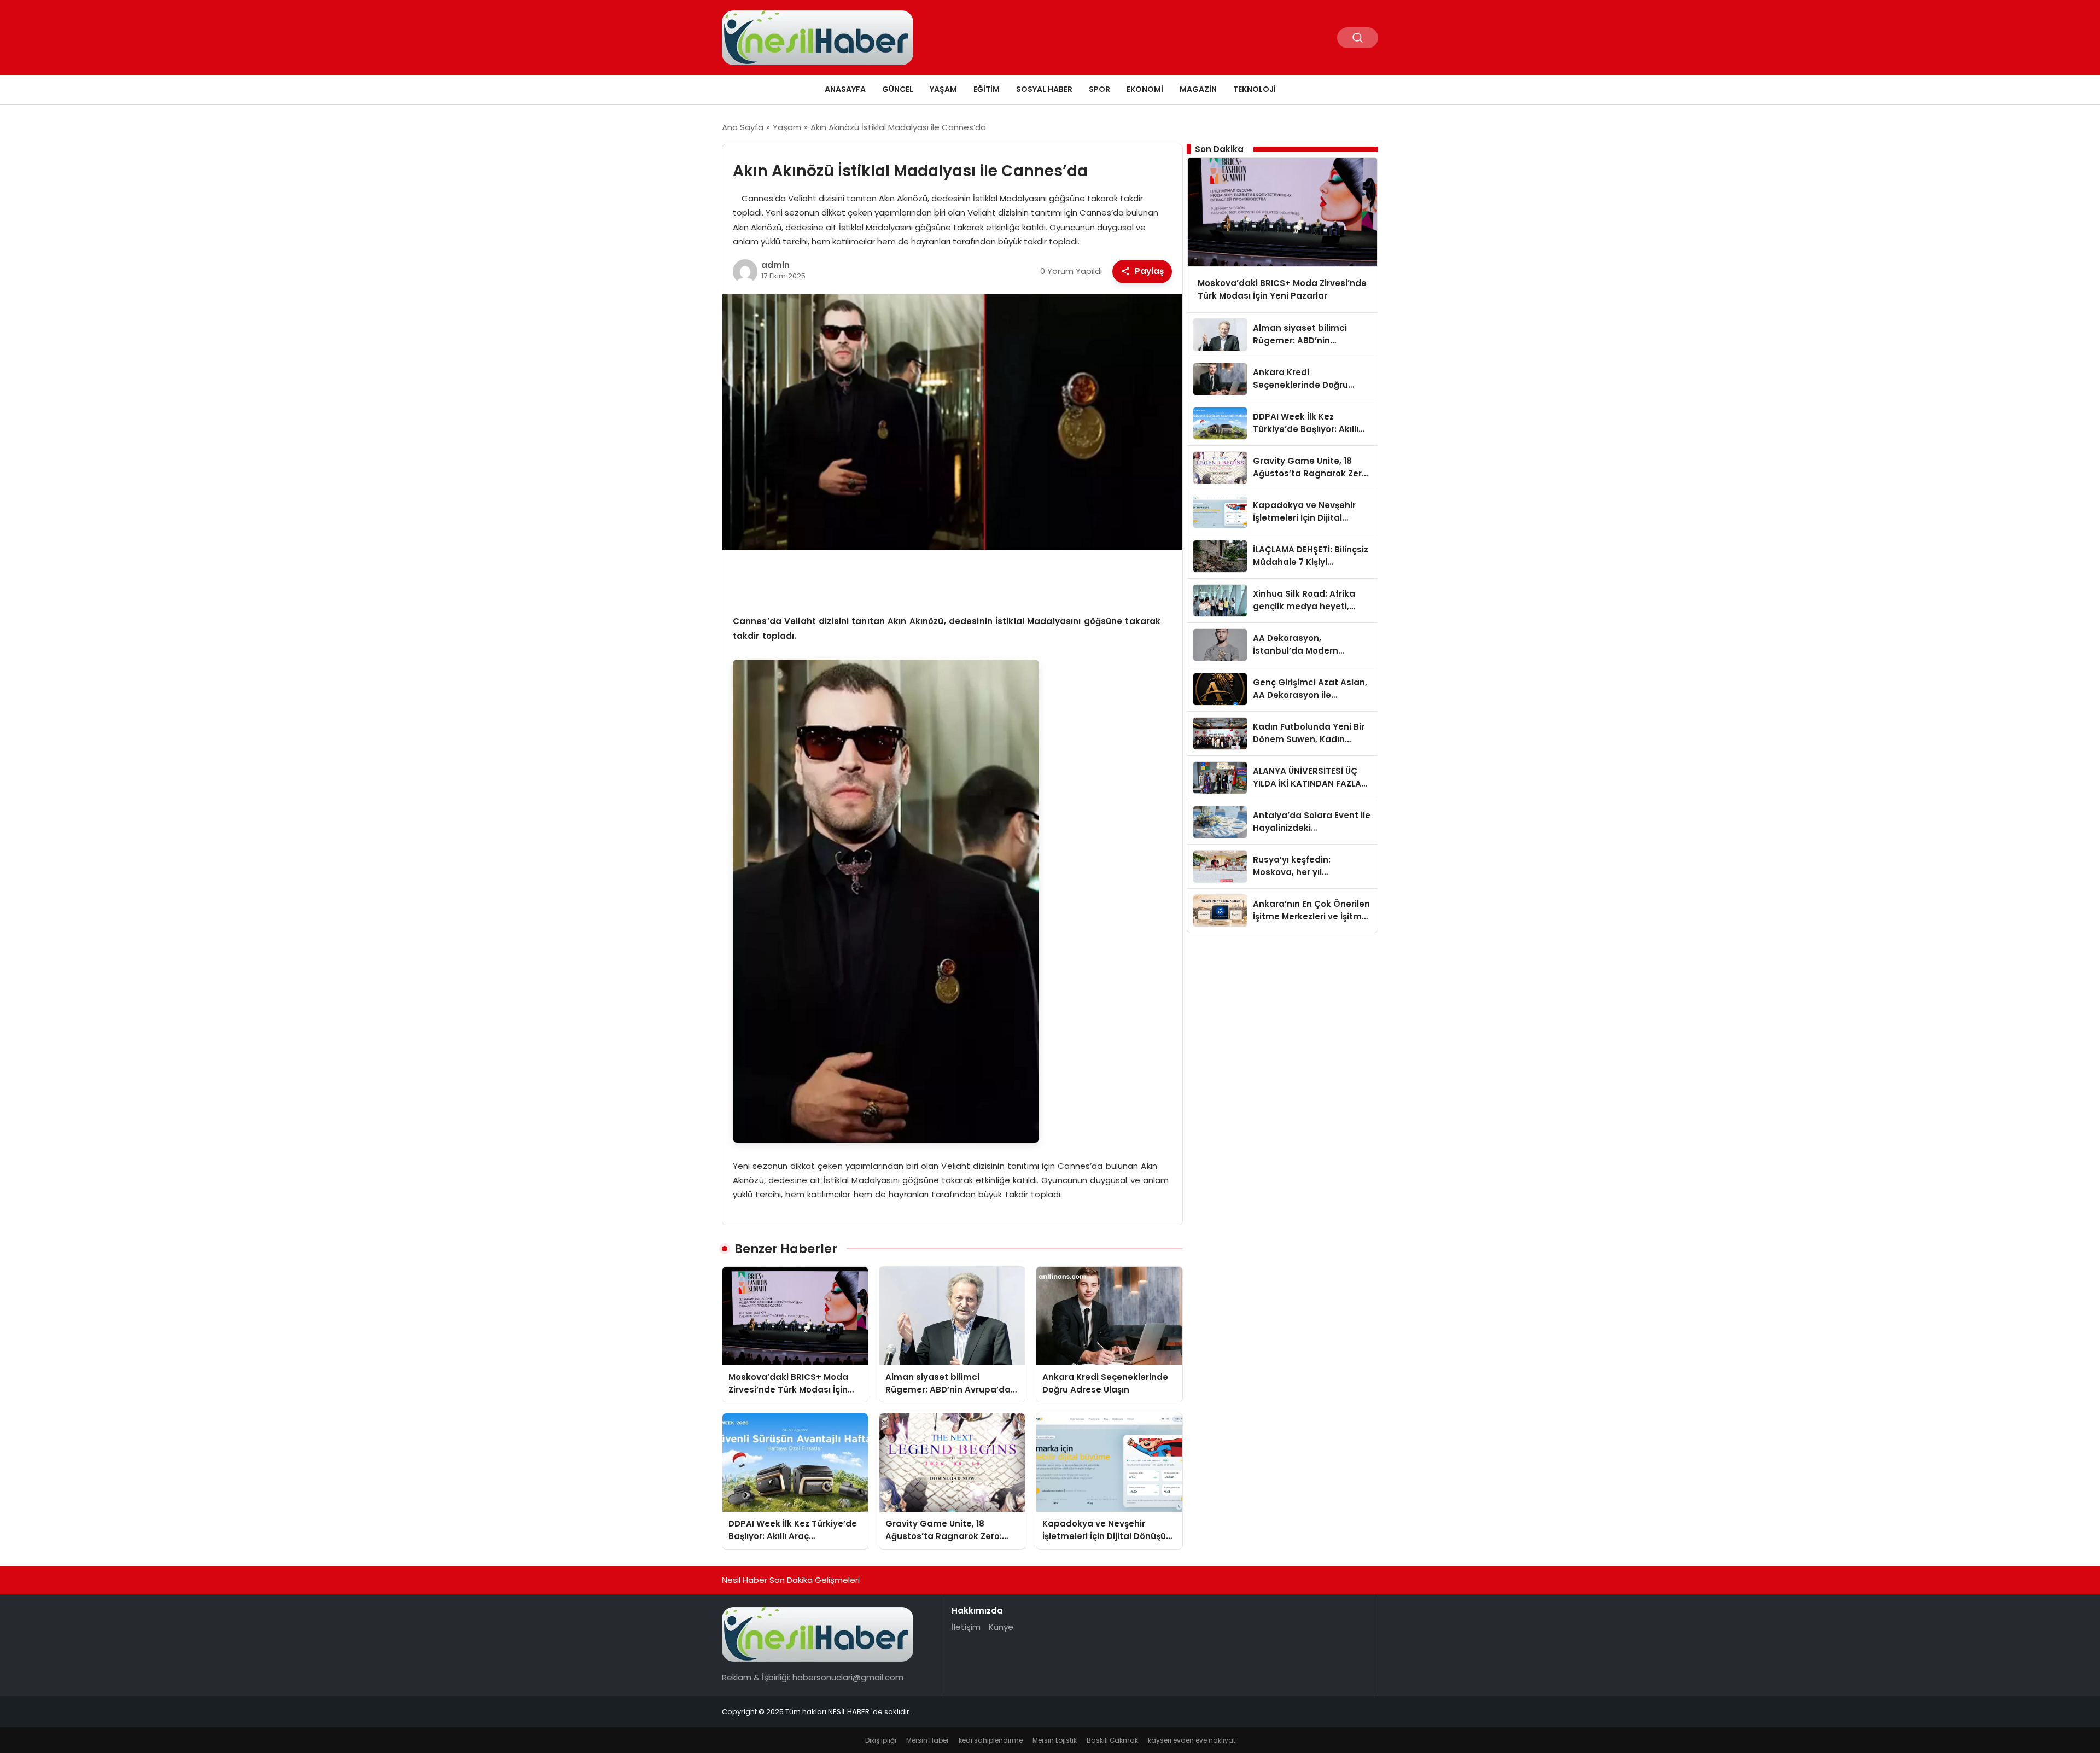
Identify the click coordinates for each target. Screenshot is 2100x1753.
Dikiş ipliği (881, 1740)
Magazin (1198, 89)
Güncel (898, 89)
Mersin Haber (927, 1740)
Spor (1099, 89)
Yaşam (943, 89)
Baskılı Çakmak (1112, 1740)
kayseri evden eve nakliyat (1192, 1740)
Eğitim (987, 89)
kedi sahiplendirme (991, 1740)
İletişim (966, 1627)
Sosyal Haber (1044, 89)
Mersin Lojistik (1055, 1740)
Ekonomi (1145, 89)
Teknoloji (1255, 89)
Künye (1001, 1627)
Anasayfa (845, 89)
